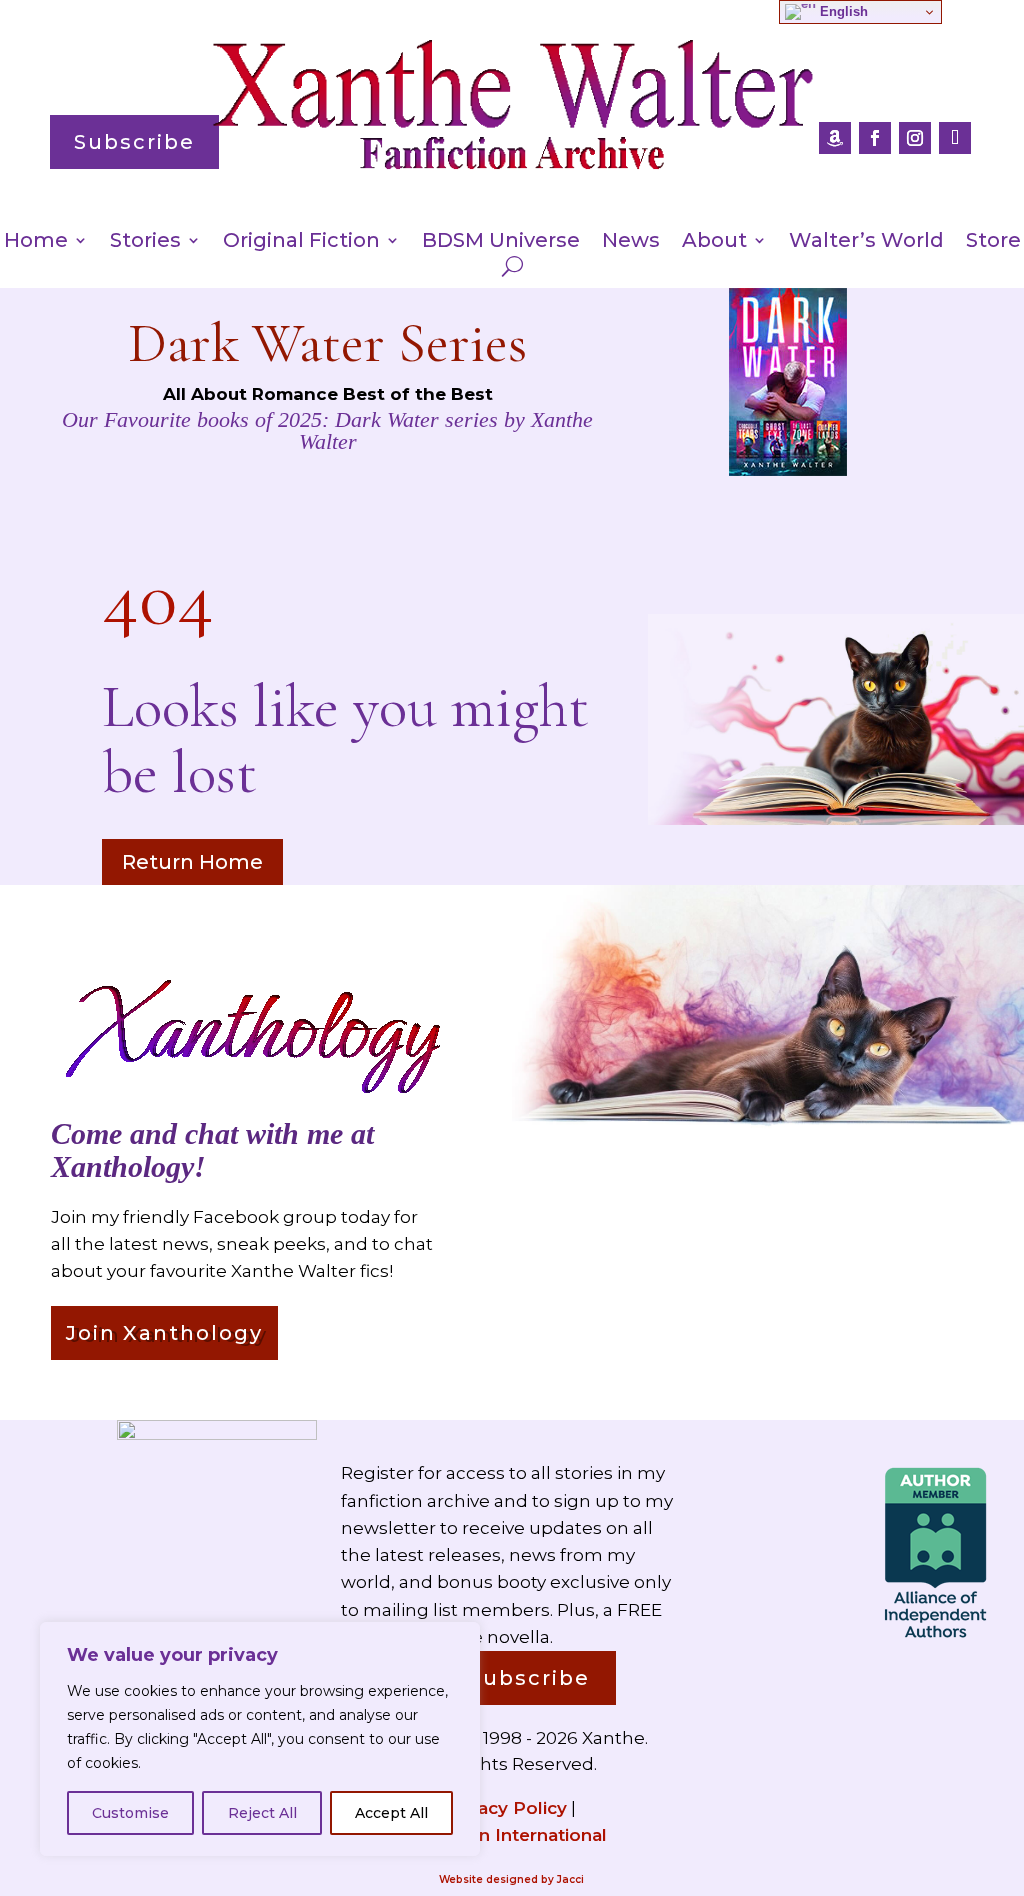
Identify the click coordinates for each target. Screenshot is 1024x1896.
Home (36, 242)
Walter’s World (866, 242)
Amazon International (511, 1835)
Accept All (391, 1813)
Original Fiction (301, 242)
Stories (145, 242)
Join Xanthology (164, 1333)
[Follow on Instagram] (915, 138)
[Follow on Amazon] (835, 138)
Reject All (262, 1813)
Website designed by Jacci (511, 1879)
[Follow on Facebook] (875, 138)
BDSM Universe (501, 242)
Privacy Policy (505, 1808)
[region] (260, 1739)
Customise (130, 1813)
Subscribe (134, 142)
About (714, 242)
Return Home (192, 862)
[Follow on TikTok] (955, 138)
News (631, 242)
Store (993, 242)
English (842, 11)
